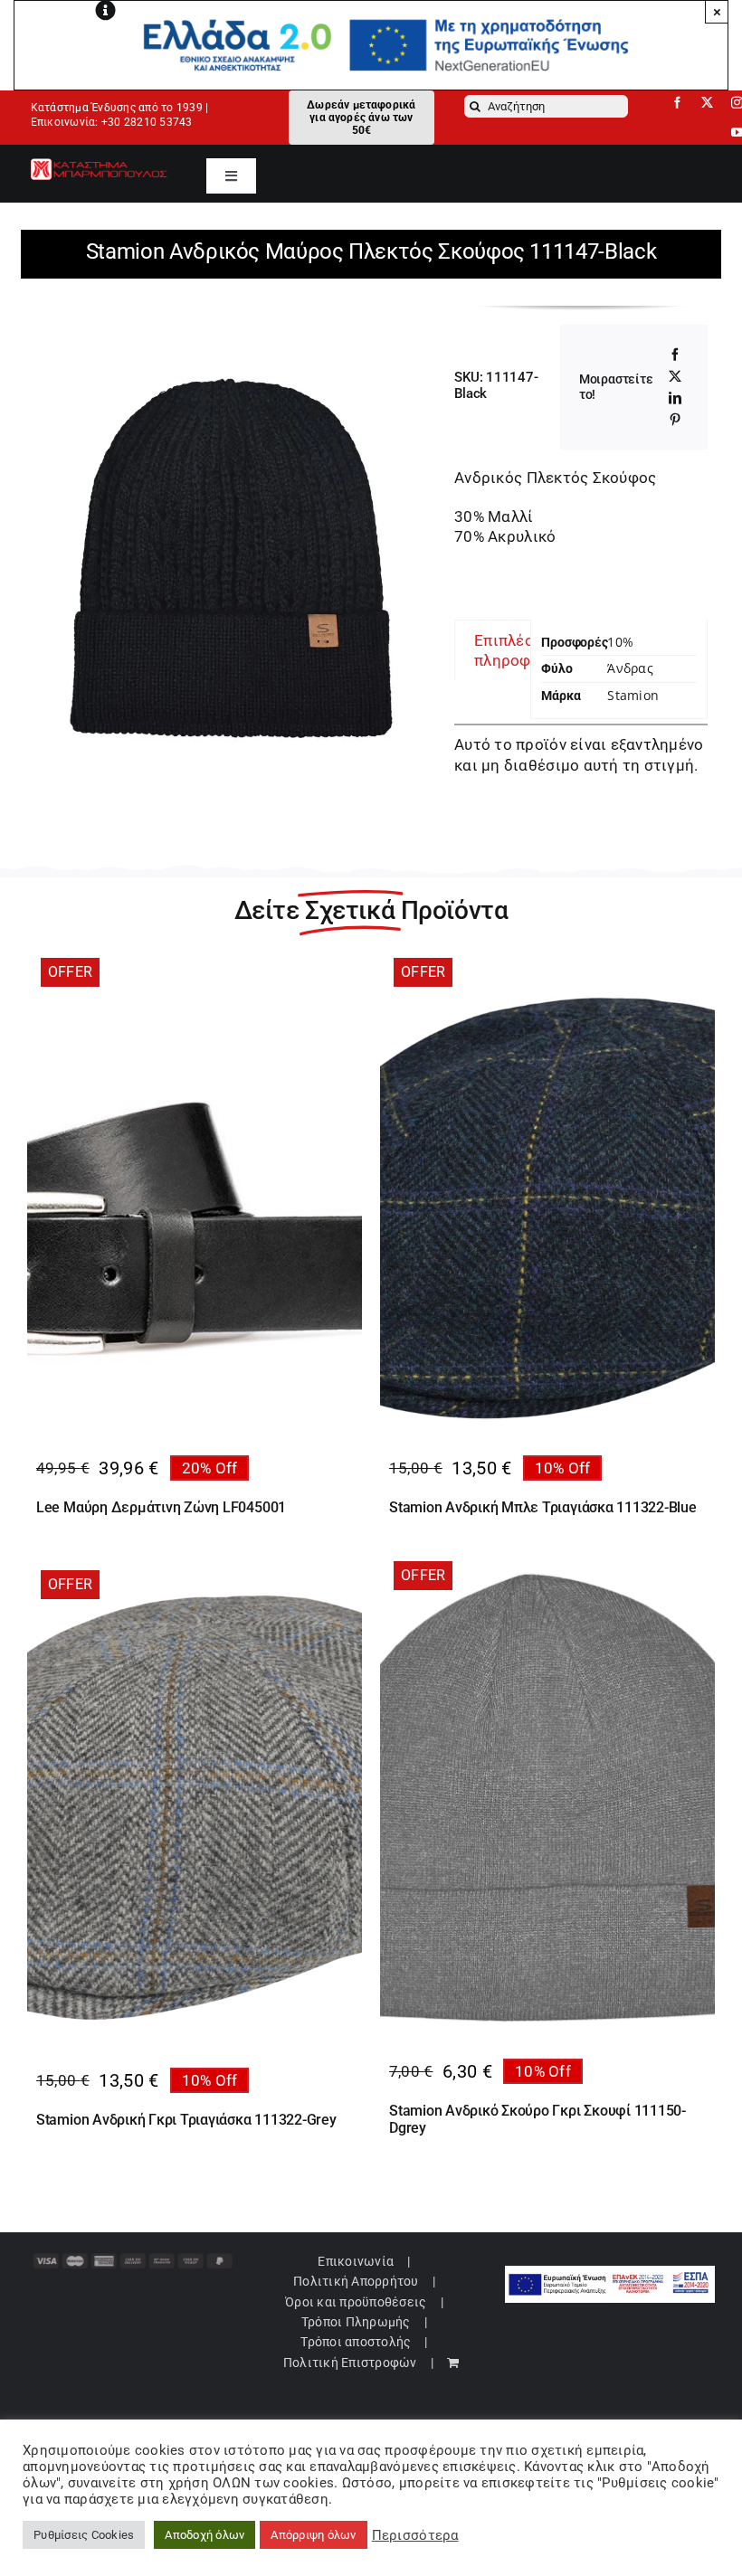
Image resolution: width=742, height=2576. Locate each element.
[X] (675, 376)
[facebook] (677, 103)
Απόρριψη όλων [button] (313, 2535)
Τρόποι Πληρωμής (356, 2322)
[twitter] (707, 103)
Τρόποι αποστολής (356, 2342)
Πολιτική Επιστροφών (350, 2363)
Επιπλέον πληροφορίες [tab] (523, 650)
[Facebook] (675, 355)
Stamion (633, 695)
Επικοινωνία (356, 2261)
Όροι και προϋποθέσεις (356, 2302)
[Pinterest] (675, 420)
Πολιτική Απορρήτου (356, 2281)
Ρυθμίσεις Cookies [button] (84, 2535)
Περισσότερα (415, 2535)
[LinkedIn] (675, 398)
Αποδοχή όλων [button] (205, 2535)
